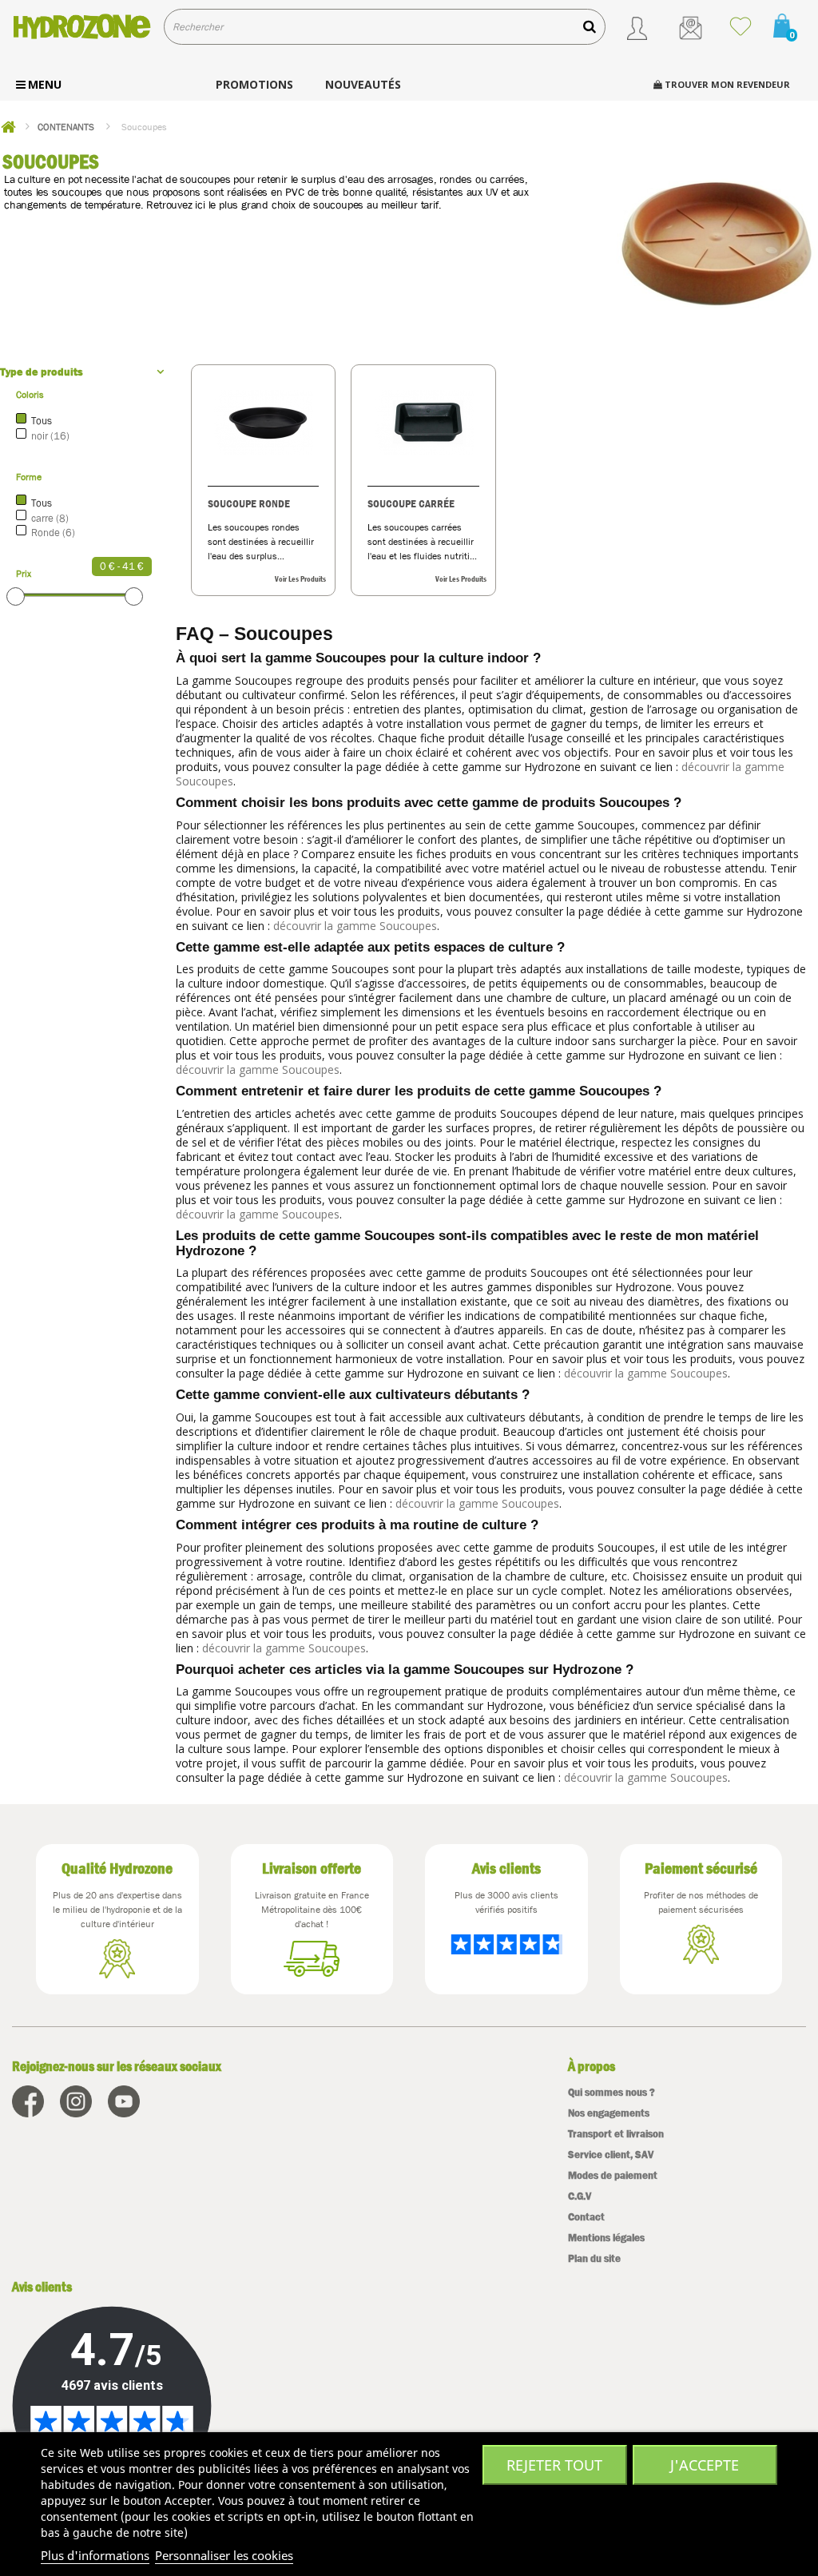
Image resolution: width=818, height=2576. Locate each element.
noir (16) (50, 436)
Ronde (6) (53, 533)
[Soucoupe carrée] (423, 422)
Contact (586, 2217)
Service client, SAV (611, 2155)
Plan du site (594, 2258)
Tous (42, 421)
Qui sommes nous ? (612, 2092)
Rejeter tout (554, 2465)
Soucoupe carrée (411, 503)
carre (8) (50, 518)
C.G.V (580, 2196)
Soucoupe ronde (249, 503)
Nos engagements (609, 2113)
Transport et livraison (616, 2134)
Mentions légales (606, 2238)
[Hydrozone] (82, 26)
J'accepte (705, 2465)
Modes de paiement (613, 2175)
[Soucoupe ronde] (264, 422)
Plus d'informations (95, 2555)
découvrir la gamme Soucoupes (355, 926)
